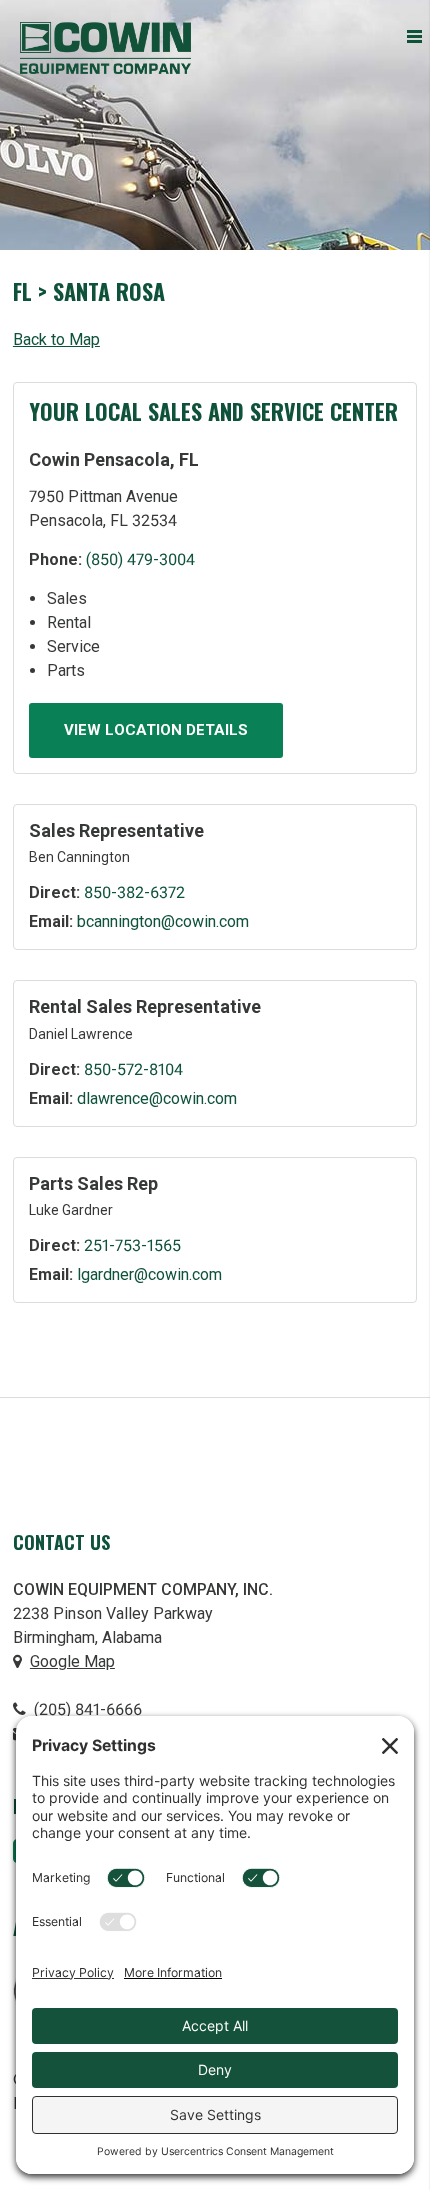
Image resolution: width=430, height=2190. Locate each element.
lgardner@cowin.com (149, 1274)
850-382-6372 (134, 892)
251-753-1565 (132, 1245)
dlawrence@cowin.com (157, 1098)
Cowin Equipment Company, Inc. (105, 48)
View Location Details (156, 730)
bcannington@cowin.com (163, 921)
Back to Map (56, 339)
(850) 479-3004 (140, 559)
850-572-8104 (133, 1069)
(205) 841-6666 (86, 1709)
